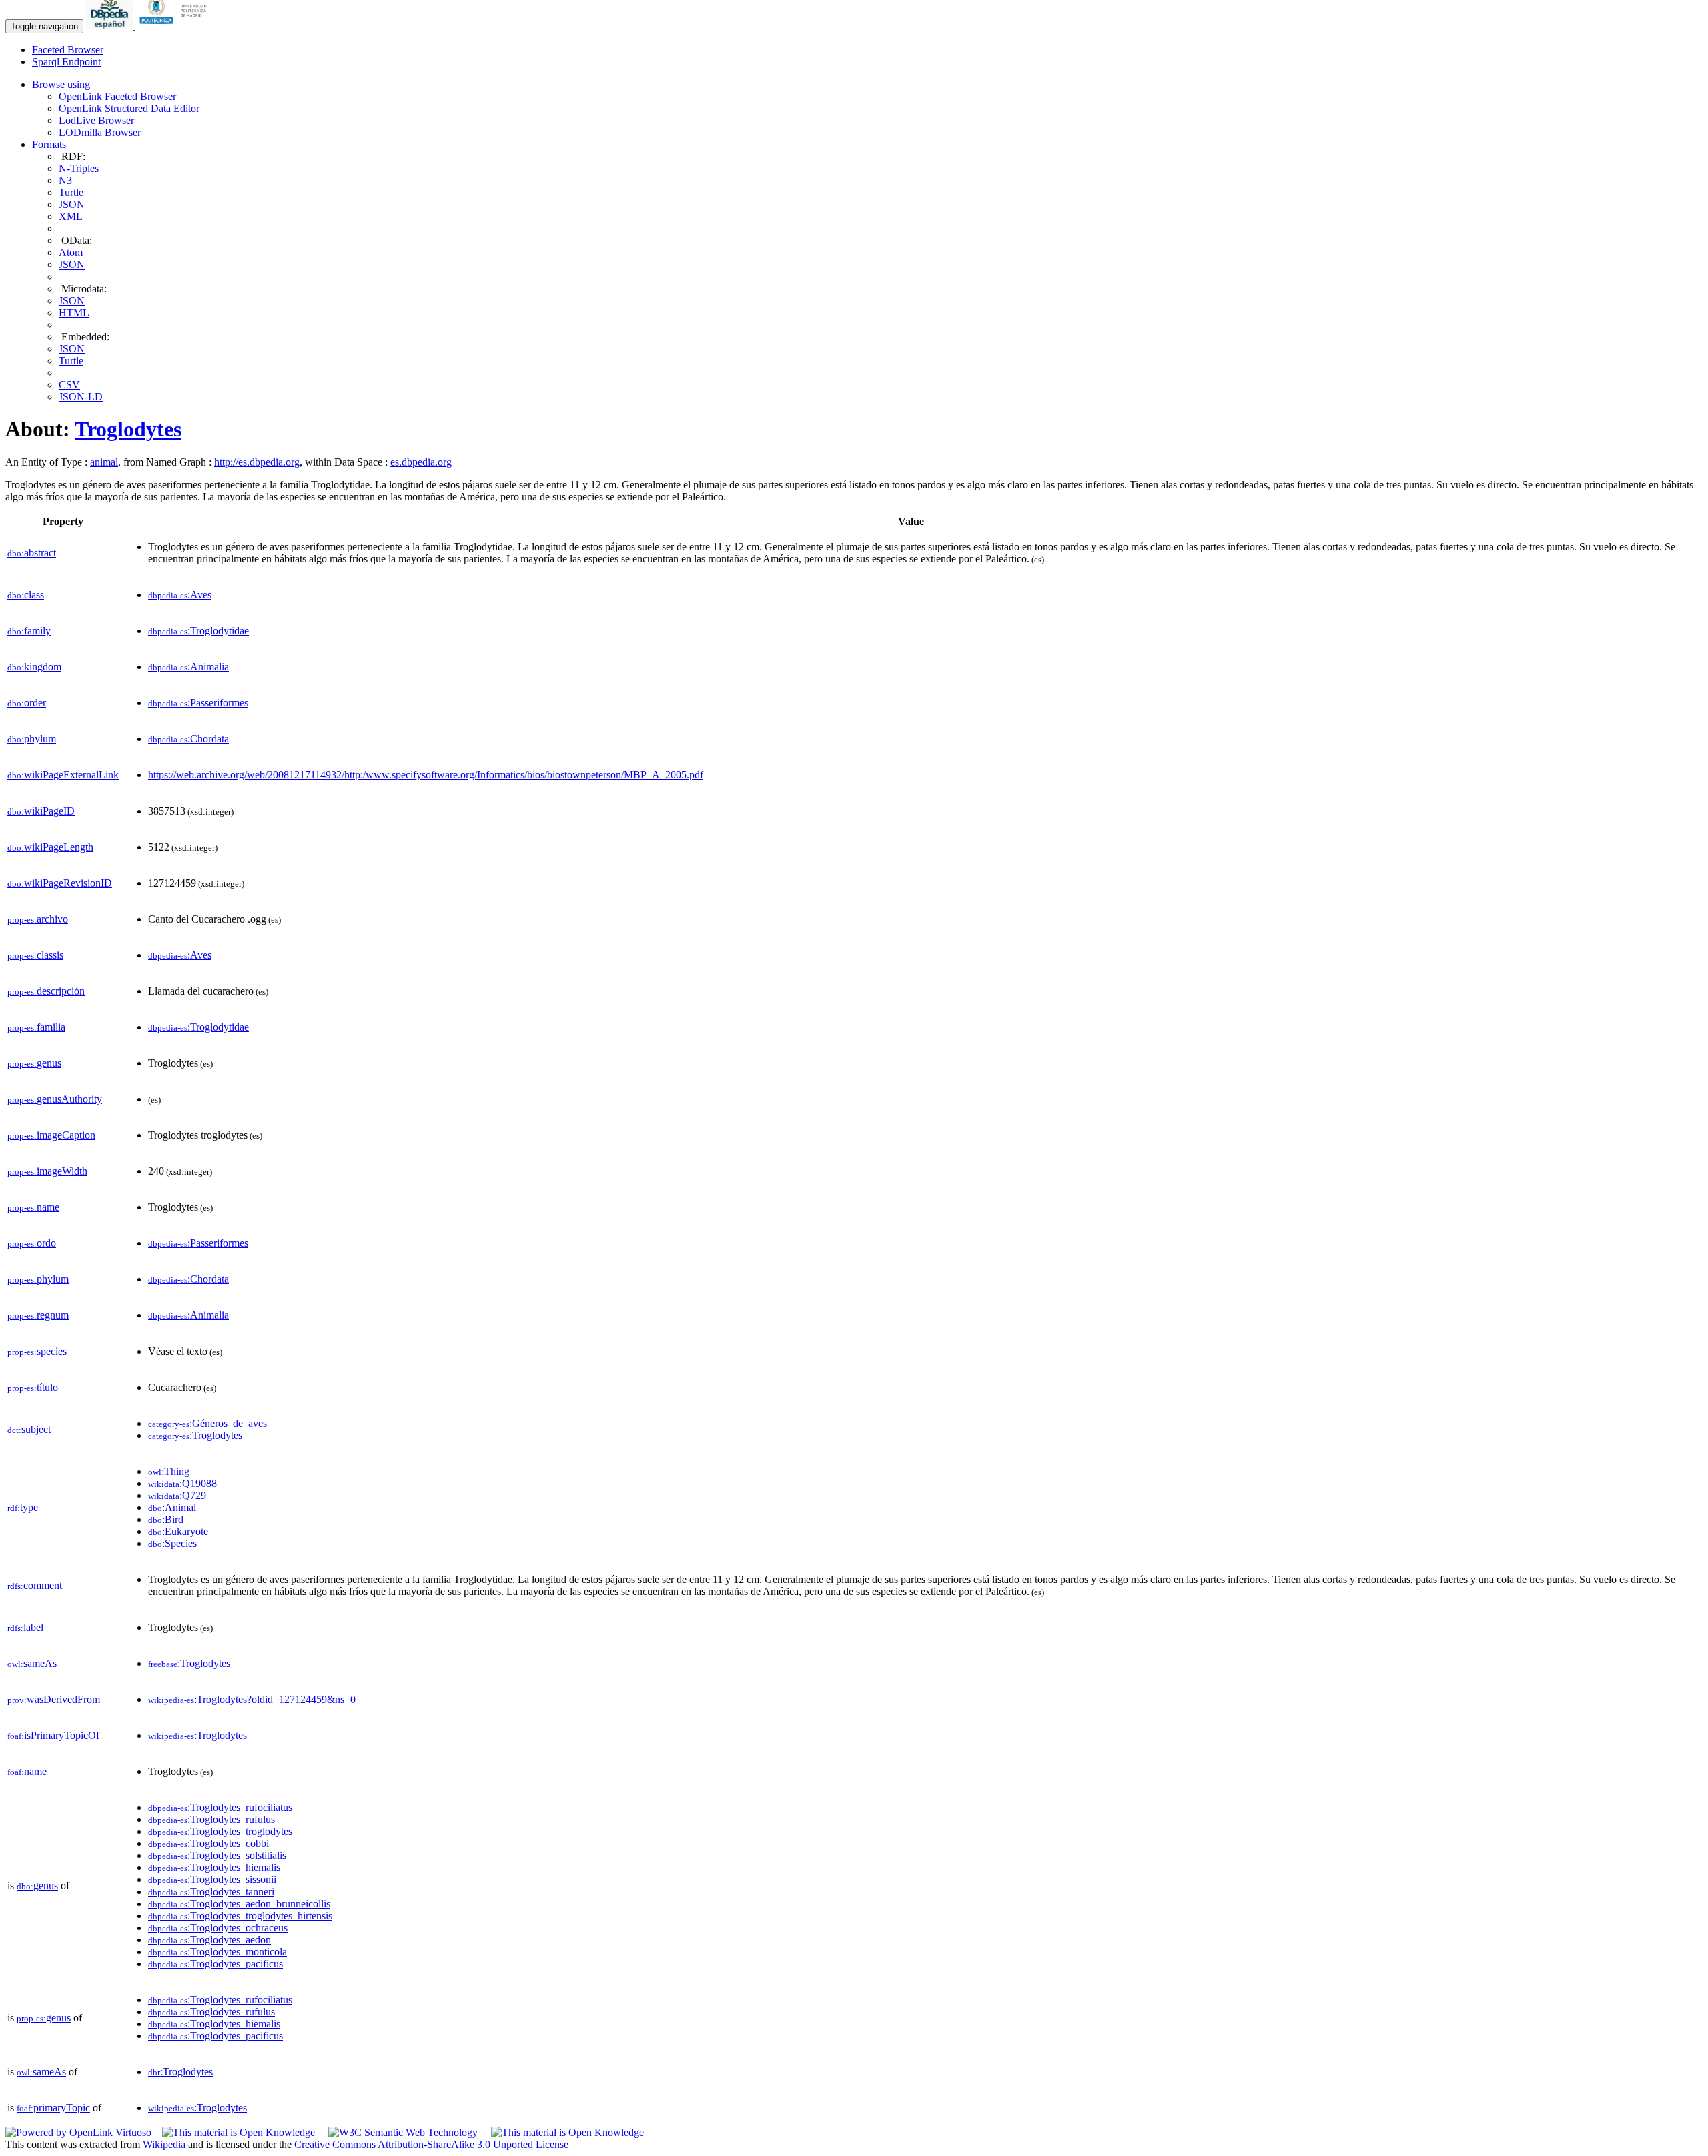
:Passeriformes (198, 703)
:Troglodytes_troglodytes (220, 1831)
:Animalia (188, 667)
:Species (172, 1543)
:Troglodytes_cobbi (208, 1843)
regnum (38, 1315)
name (33, 1207)
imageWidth (47, 1171)
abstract (32, 553)
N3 (65, 180)
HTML (74, 313)
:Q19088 (182, 1483)
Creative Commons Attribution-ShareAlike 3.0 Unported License (431, 2144)
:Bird (166, 1519)
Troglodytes (128, 429)
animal (104, 462)
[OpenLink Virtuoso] (78, 2132)
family (29, 631)
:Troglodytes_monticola (218, 1952)
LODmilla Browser (100, 132)
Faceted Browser (68, 50)
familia (36, 1027)
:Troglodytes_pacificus (216, 1964)
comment (35, 1585)
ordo (32, 1243)
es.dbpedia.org (421, 462)
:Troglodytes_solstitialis (217, 1855)
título (33, 1387)
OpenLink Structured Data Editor (129, 108)
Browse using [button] (61, 84)
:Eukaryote (178, 1531)
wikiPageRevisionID (60, 883)
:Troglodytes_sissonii (212, 1879)
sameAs (32, 1663)
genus (34, 1063)
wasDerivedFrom (54, 1699)
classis (35, 955)
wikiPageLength (50, 847)
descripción (46, 991)
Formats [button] (49, 144)
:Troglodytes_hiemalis (214, 1867)
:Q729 (177, 1495)
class (26, 595)
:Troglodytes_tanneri (211, 1892)
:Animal (172, 1507)
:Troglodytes (195, 1435)
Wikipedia (164, 2144)
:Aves (180, 595)
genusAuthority (55, 1099)
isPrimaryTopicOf (53, 1735)
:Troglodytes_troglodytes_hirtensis (240, 1916)
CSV (69, 385)
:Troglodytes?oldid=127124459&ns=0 (252, 1699)
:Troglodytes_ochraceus (218, 1928)
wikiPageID (41, 811)
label (25, 1627)
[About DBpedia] (111, 26)
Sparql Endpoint (66, 62)
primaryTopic (53, 2108)
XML (71, 216)
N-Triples (79, 168)
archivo (38, 919)
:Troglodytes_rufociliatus (220, 1807)
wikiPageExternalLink (63, 775)
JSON (72, 204)
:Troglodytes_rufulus (211, 1819)
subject (29, 1429)
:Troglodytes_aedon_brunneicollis (239, 1904)
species (37, 1351)
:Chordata (188, 739)
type (23, 1507)
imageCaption (51, 1135)
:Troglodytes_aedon (209, 1940)
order (27, 703)
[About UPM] (175, 26)
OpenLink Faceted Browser (117, 96)
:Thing (169, 1471)
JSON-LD (81, 397)
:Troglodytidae (198, 631)
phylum (32, 739)
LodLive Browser (96, 120)
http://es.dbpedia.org (257, 462)
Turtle (71, 192)
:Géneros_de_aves (207, 1423)
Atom (71, 252)
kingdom (34, 667)
